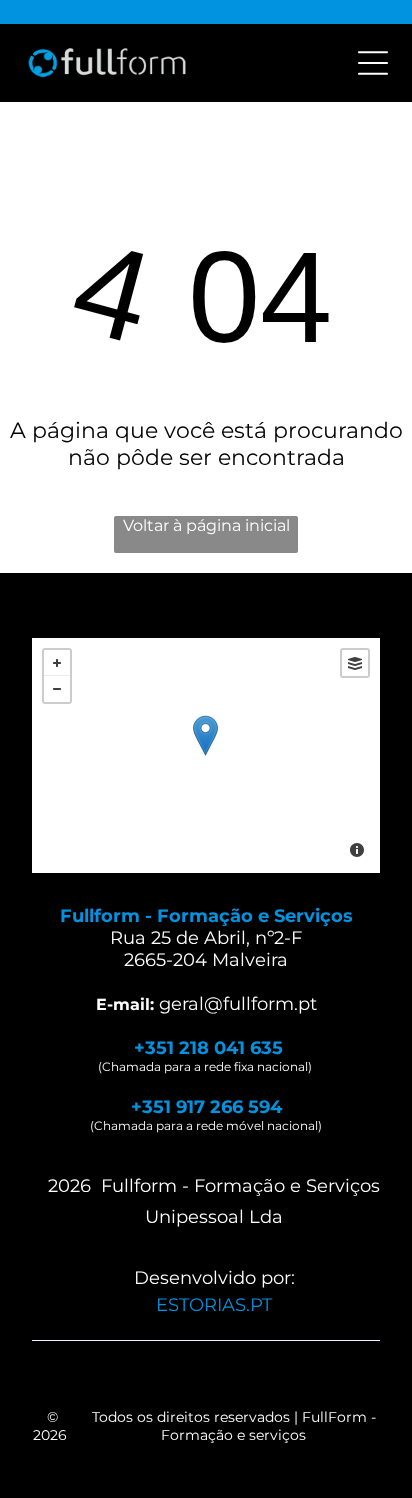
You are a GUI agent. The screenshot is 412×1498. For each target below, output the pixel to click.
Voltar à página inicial (206, 525)
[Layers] (355, 663)
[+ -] (205, 755)
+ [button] (57, 663)
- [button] (57, 689)
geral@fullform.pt (238, 1004)
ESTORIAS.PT (214, 1305)
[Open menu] (373, 63)
